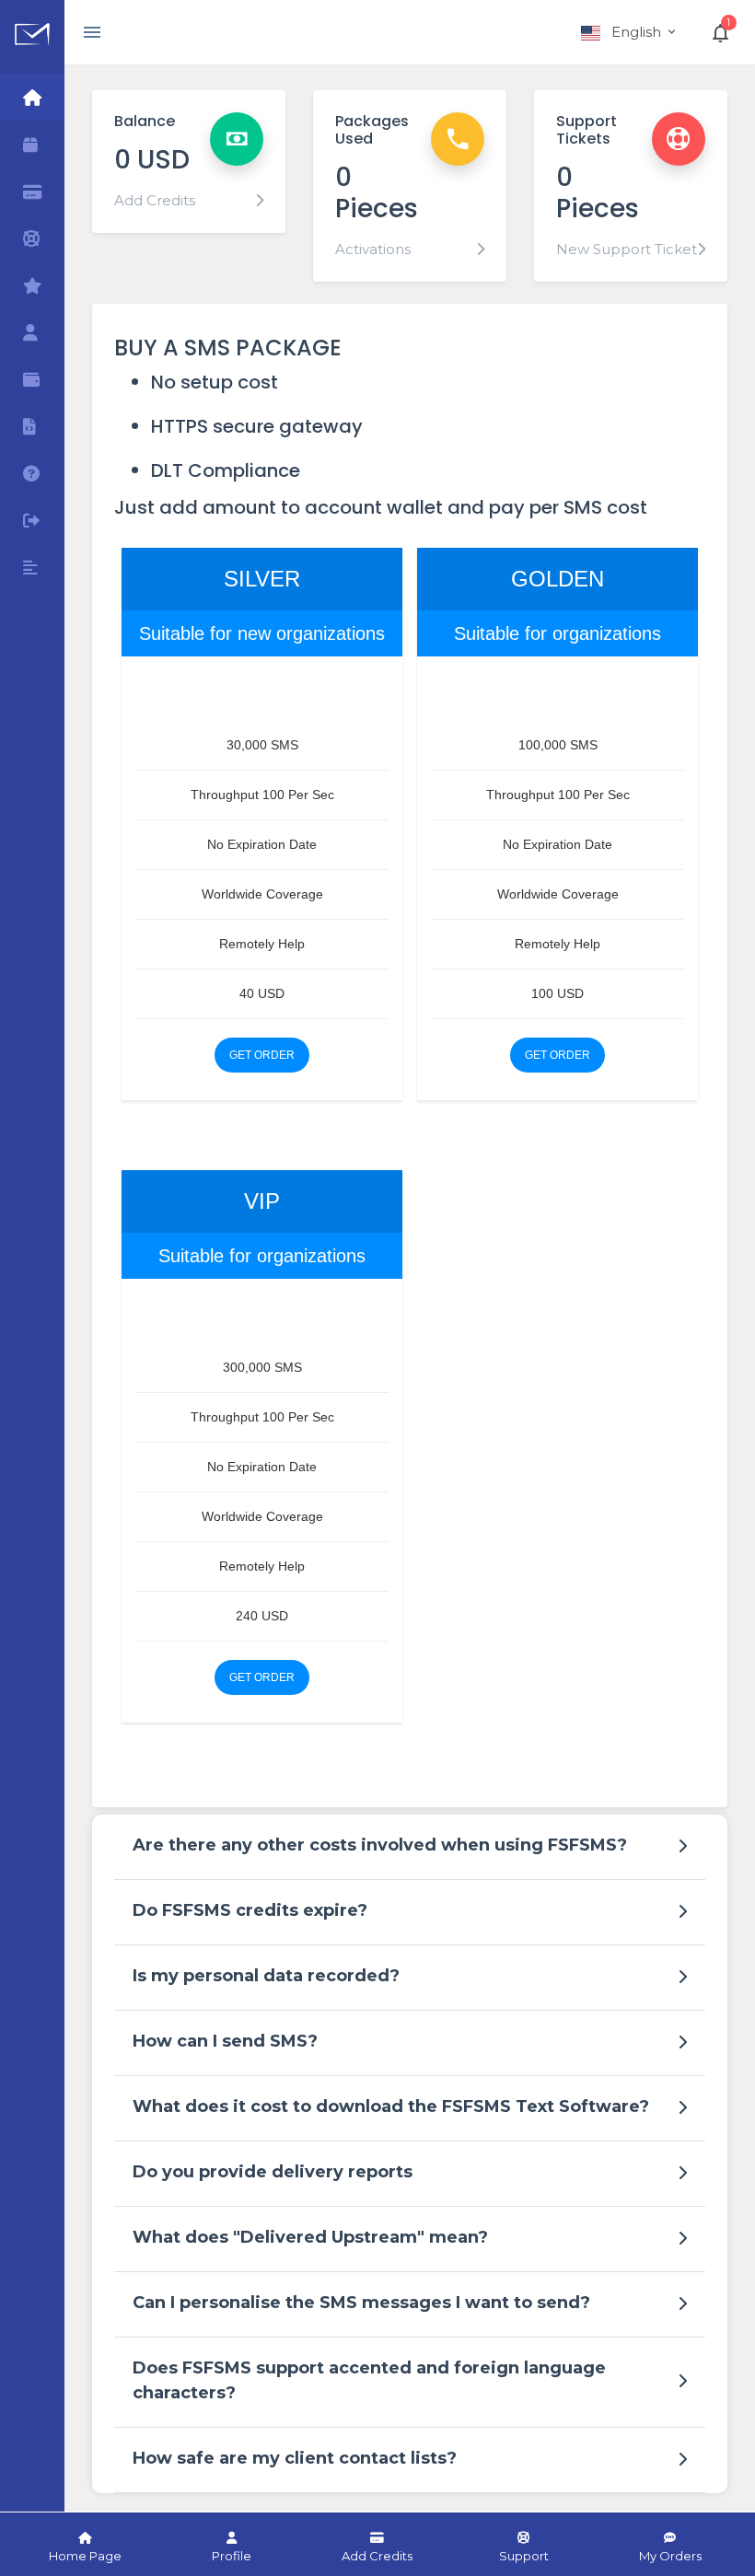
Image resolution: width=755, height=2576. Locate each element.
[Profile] (32, 332)
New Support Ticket (627, 249)
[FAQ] (32, 473)
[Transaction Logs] (32, 379)
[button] (630, 32)
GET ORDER (262, 1055)
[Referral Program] (32, 285)
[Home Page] (32, 97)
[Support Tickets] (32, 238)
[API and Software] (32, 426)
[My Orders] (32, 144)
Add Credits (155, 200)
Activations (373, 249)
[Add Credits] (32, 191)
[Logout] (32, 520)
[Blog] (32, 567)
